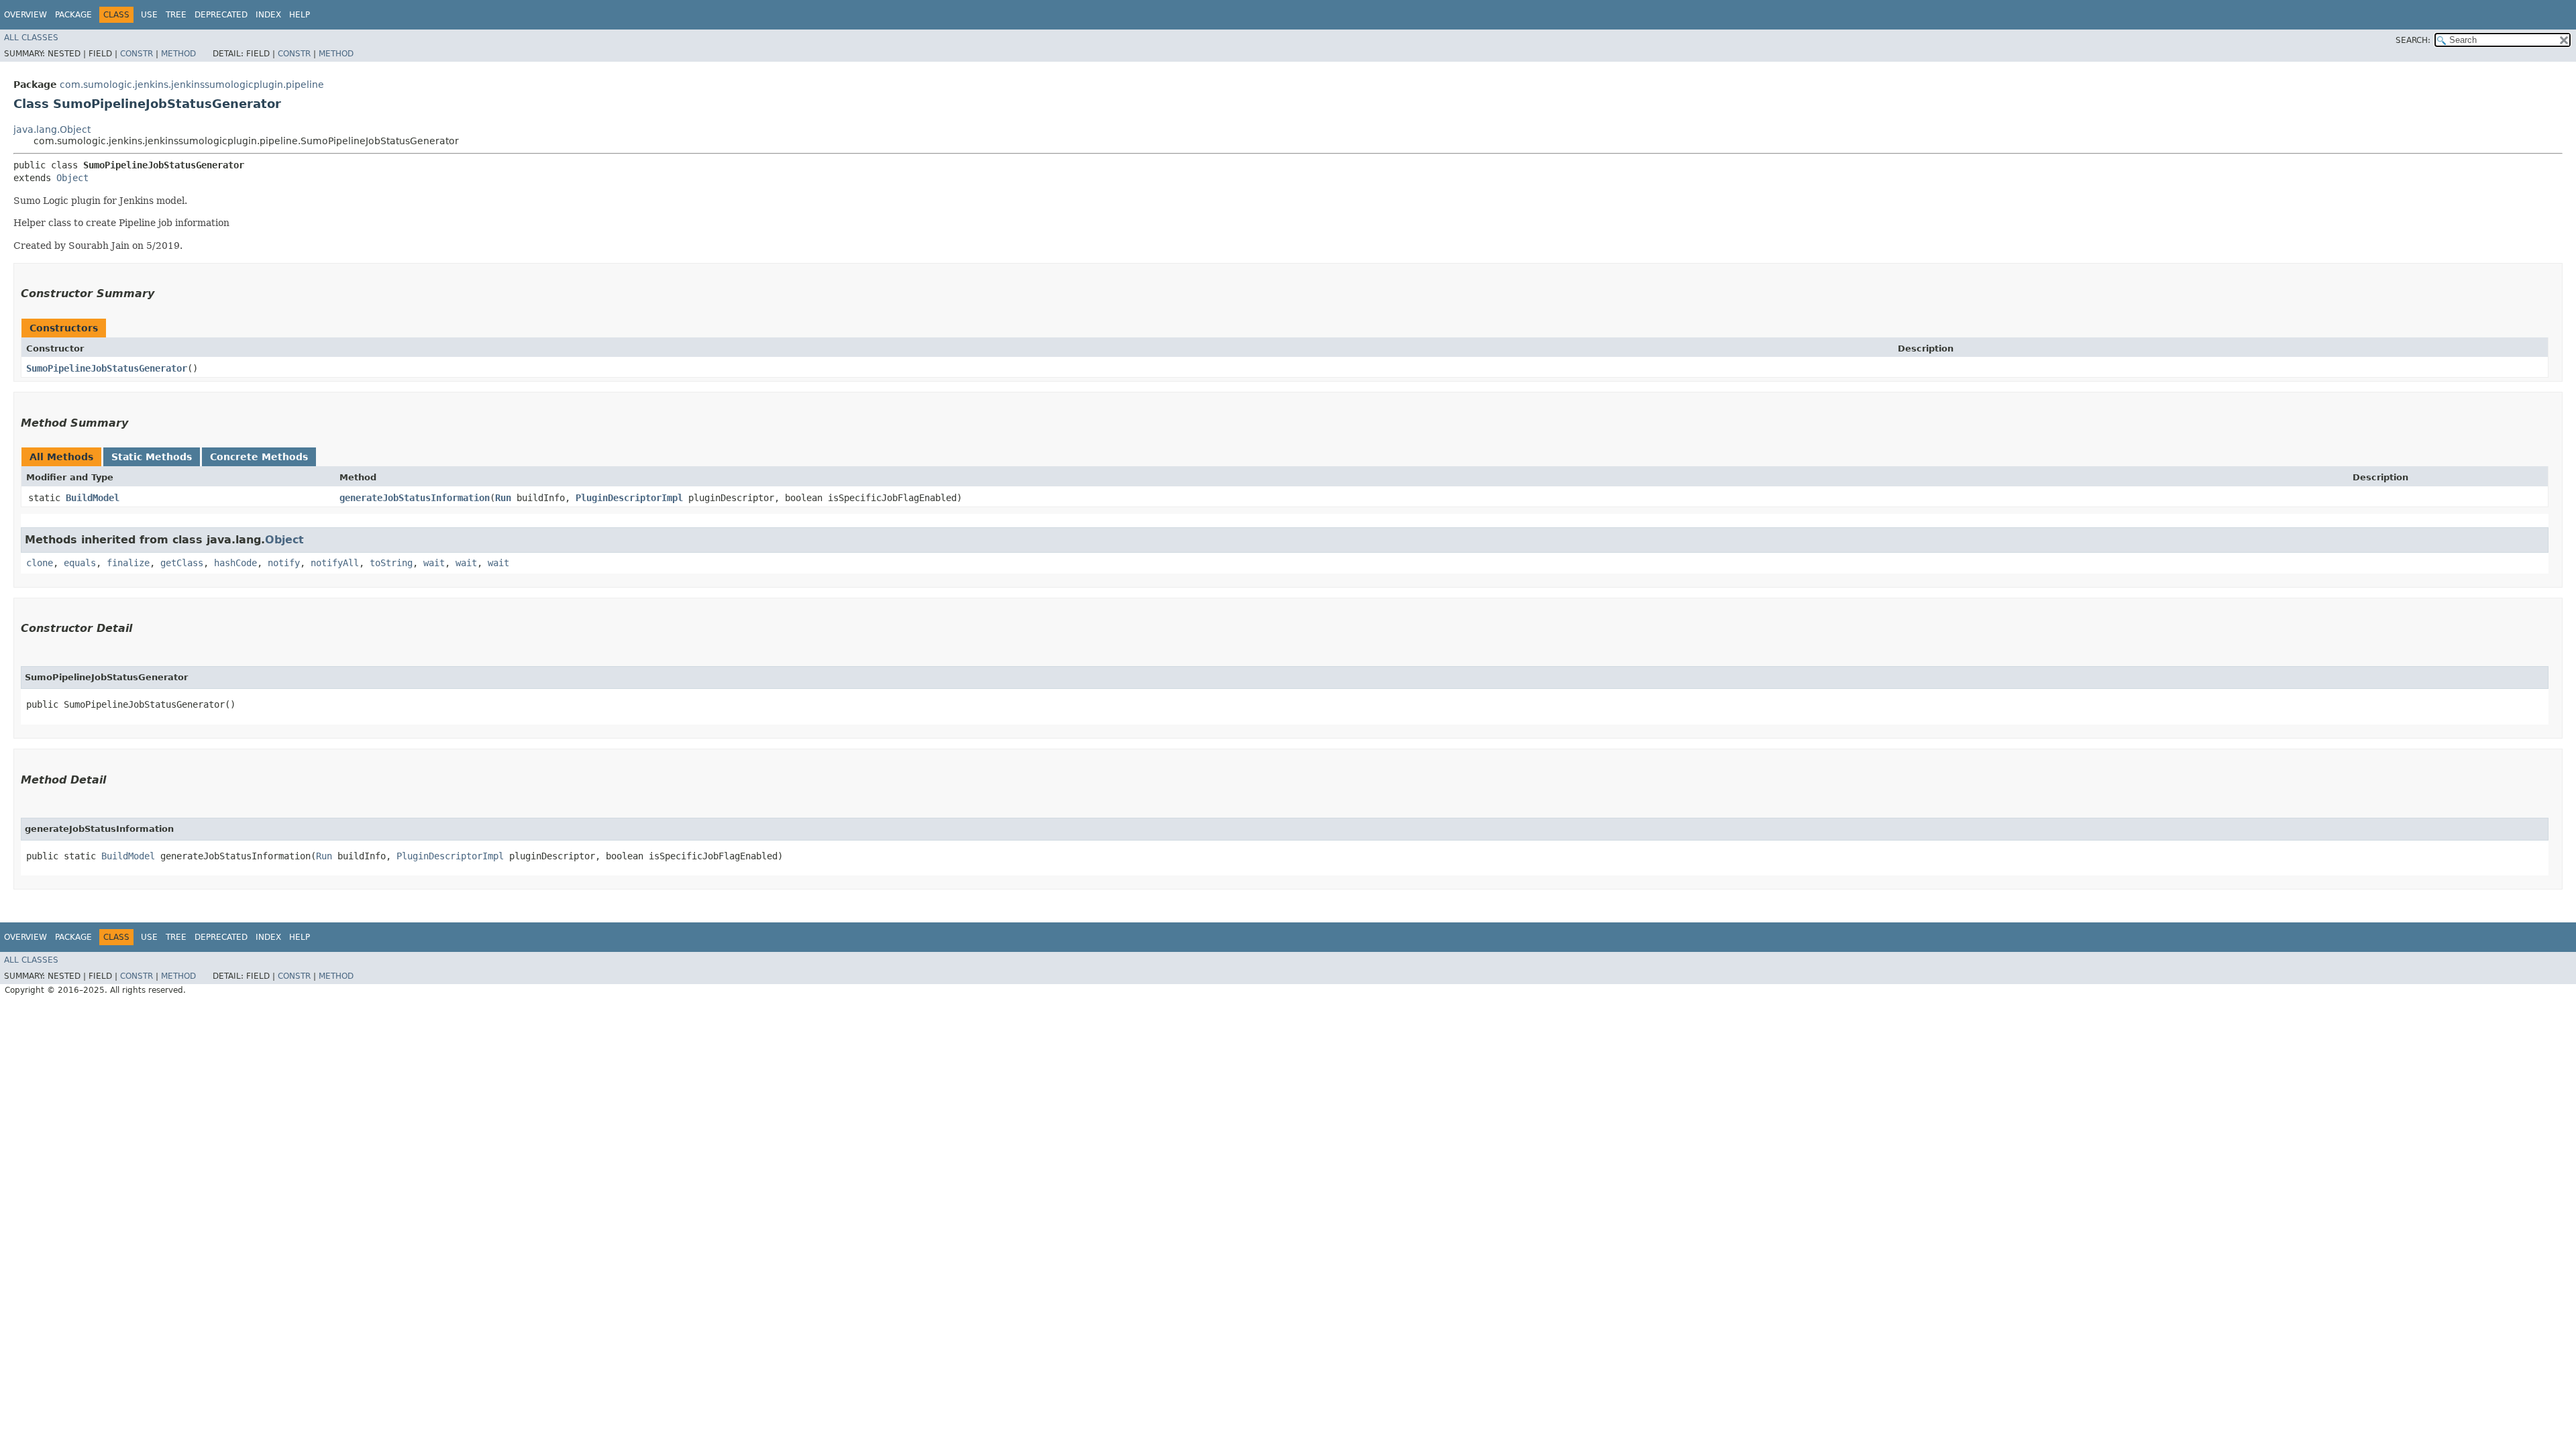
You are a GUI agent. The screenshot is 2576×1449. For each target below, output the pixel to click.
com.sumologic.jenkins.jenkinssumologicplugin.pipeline (192, 85)
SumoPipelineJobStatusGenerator (107, 368)
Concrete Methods (259, 457)
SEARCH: (2413, 40)
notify (284, 563)
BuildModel (93, 498)
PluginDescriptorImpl (629, 498)
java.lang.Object (52, 129)
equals (80, 563)
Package (73, 15)
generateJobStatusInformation (415, 498)
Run (503, 498)
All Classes (31, 38)
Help (300, 15)
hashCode (235, 563)
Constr (137, 54)
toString (391, 563)
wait (434, 563)
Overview (25, 15)
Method (178, 54)
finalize (128, 563)
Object (72, 178)
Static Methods (152, 457)
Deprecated (221, 15)
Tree (176, 15)
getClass (182, 563)
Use (149, 15)
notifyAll (335, 563)
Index (268, 15)
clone (40, 563)
